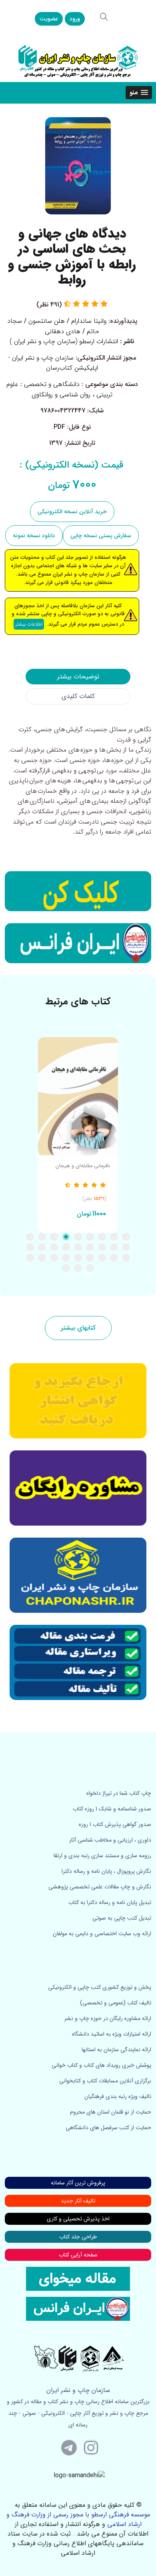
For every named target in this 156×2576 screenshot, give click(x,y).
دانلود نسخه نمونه (34, 536)
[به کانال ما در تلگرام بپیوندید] (69, 2447)
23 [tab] (78, 1258)
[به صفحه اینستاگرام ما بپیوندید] (91, 2447)
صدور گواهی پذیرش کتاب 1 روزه (115, 1824)
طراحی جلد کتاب (78, 2237)
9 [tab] (30, 1237)
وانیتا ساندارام (89, 321)
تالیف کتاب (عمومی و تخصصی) (116, 2003)
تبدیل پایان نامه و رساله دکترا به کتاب (110, 1902)
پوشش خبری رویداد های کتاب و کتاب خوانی (101, 2065)
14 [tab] (78, 1247)
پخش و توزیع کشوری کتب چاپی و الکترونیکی (100, 1987)
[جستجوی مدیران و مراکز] (104, 17)
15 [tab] (66, 1247)
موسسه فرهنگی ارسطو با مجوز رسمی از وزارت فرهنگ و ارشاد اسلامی (78, 2519)
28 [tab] (90, 1268)
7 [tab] (54, 1237)
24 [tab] (66, 1258)
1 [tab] (126, 1237)
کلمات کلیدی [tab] (78, 696)
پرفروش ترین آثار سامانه (78, 2183)
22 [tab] (90, 1258)
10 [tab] (126, 1247)
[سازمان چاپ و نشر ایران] (78, 1488)
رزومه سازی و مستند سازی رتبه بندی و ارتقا (102, 1856)
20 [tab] (114, 1258)
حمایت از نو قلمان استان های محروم (111, 2112)
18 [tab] (30, 1247)
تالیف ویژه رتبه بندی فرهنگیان (118, 2096)
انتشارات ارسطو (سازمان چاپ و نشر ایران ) (64, 341)
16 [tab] (54, 1247)
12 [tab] (102, 1247)
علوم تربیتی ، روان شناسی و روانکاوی (60, 389)
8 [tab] (42, 1237)
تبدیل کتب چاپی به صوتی (122, 1918)
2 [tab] (114, 1237)
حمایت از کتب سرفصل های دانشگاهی (108, 2128)
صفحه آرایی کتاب (78, 2255)
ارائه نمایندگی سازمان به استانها (116, 2050)
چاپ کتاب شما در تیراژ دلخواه (119, 1793)
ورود (75, 19)
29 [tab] (78, 1268)
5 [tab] (78, 1237)
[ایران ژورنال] (78, 891)
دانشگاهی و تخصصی (52, 384)
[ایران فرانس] (78, 943)
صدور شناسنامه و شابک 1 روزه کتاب (112, 1809)
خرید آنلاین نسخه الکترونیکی (72, 512)
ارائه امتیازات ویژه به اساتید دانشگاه (112, 2034)
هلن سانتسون (47, 321)
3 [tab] (102, 1237)
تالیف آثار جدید (78, 2201)
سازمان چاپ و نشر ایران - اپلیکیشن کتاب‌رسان (53, 363)
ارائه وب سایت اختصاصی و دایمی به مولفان (102, 1934)
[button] (139, 93)
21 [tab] (102, 1258)
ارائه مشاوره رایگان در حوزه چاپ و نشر (108, 2018)
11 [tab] (114, 1247)
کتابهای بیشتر (78, 1328)
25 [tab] (54, 1258)
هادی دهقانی (63, 331)
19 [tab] (126, 1258)
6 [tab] (66, 1237)
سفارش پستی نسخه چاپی (101, 536)
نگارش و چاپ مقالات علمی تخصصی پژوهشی (100, 1887)
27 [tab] (30, 1258)
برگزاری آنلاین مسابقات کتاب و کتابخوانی (105, 2081)
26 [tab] (42, 1258)
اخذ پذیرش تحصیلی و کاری (78, 2219)
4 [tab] (90, 1237)
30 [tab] (66, 1268)
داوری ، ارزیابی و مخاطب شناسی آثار (110, 1840)
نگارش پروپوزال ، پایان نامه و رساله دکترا (106, 1871)
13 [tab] (90, 1247)
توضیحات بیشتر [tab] (78, 677)
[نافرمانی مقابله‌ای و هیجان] (78, 1096)
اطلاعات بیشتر (29, 624)
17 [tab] (42, 1247)
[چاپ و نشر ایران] (78, 61)
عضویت (49, 19)
